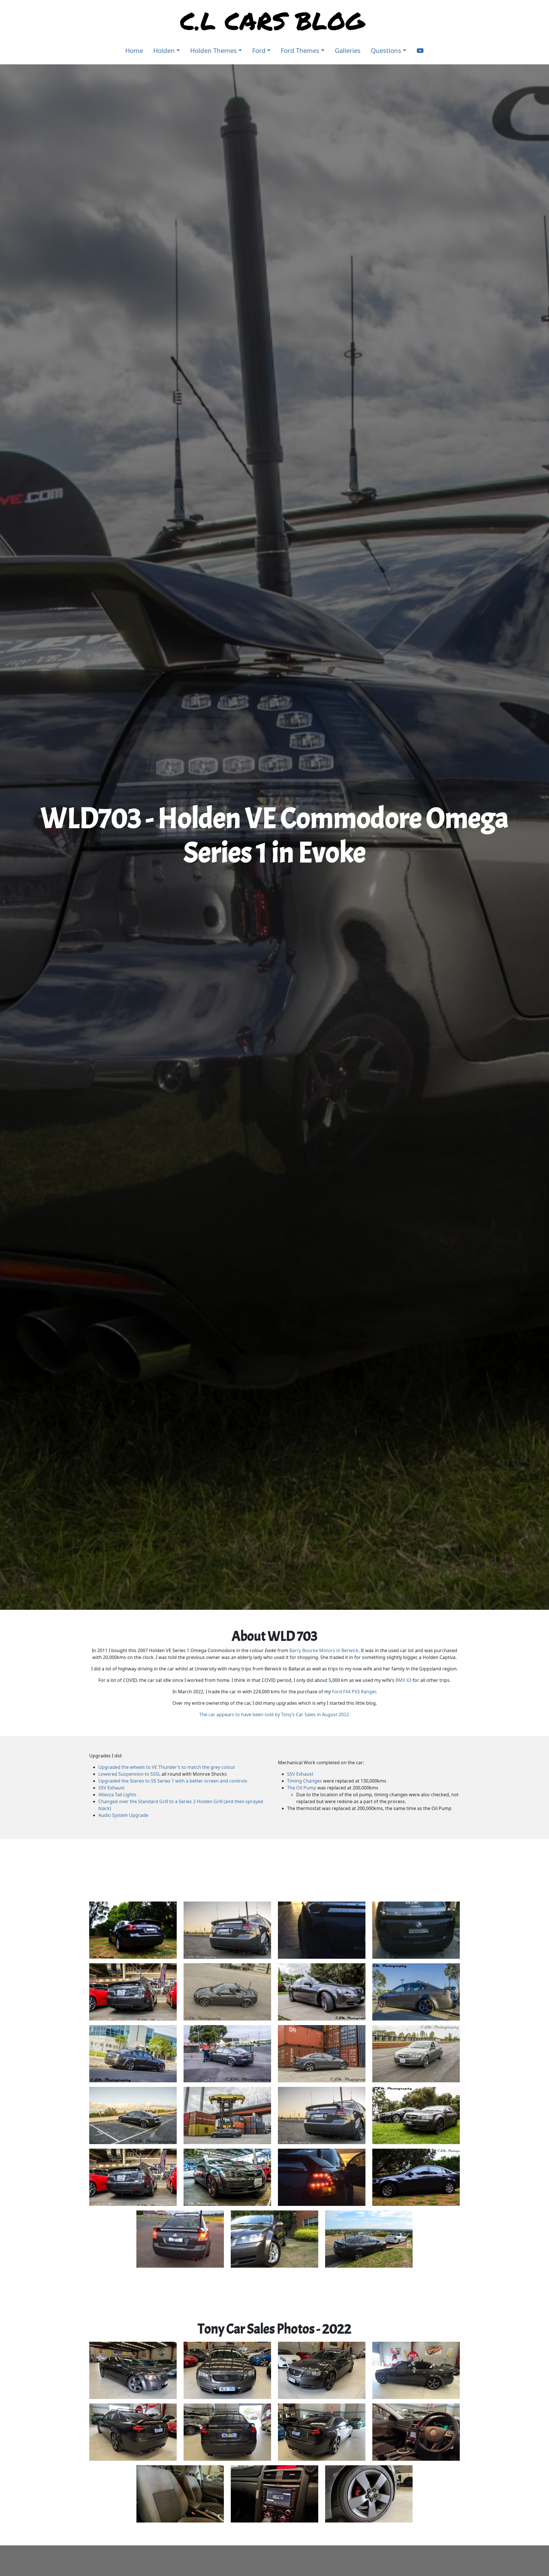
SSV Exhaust (112, 1788)
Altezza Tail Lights (117, 1795)
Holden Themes (213, 50)
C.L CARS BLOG (272, 20)
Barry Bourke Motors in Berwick (324, 1650)
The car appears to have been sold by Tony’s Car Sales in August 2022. (275, 1714)
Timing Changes (305, 1781)
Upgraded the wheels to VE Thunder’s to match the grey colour (167, 1767)
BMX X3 (403, 1680)
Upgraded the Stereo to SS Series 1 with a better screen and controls (173, 1781)
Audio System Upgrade (123, 1815)
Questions (386, 50)
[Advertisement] (274, 1870)
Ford (259, 50)
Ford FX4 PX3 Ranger (354, 1692)
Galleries (348, 50)
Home (134, 50)
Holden (164, 50)
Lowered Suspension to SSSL (129, 1774)
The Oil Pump (302, 1788)
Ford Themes (300, 50)
